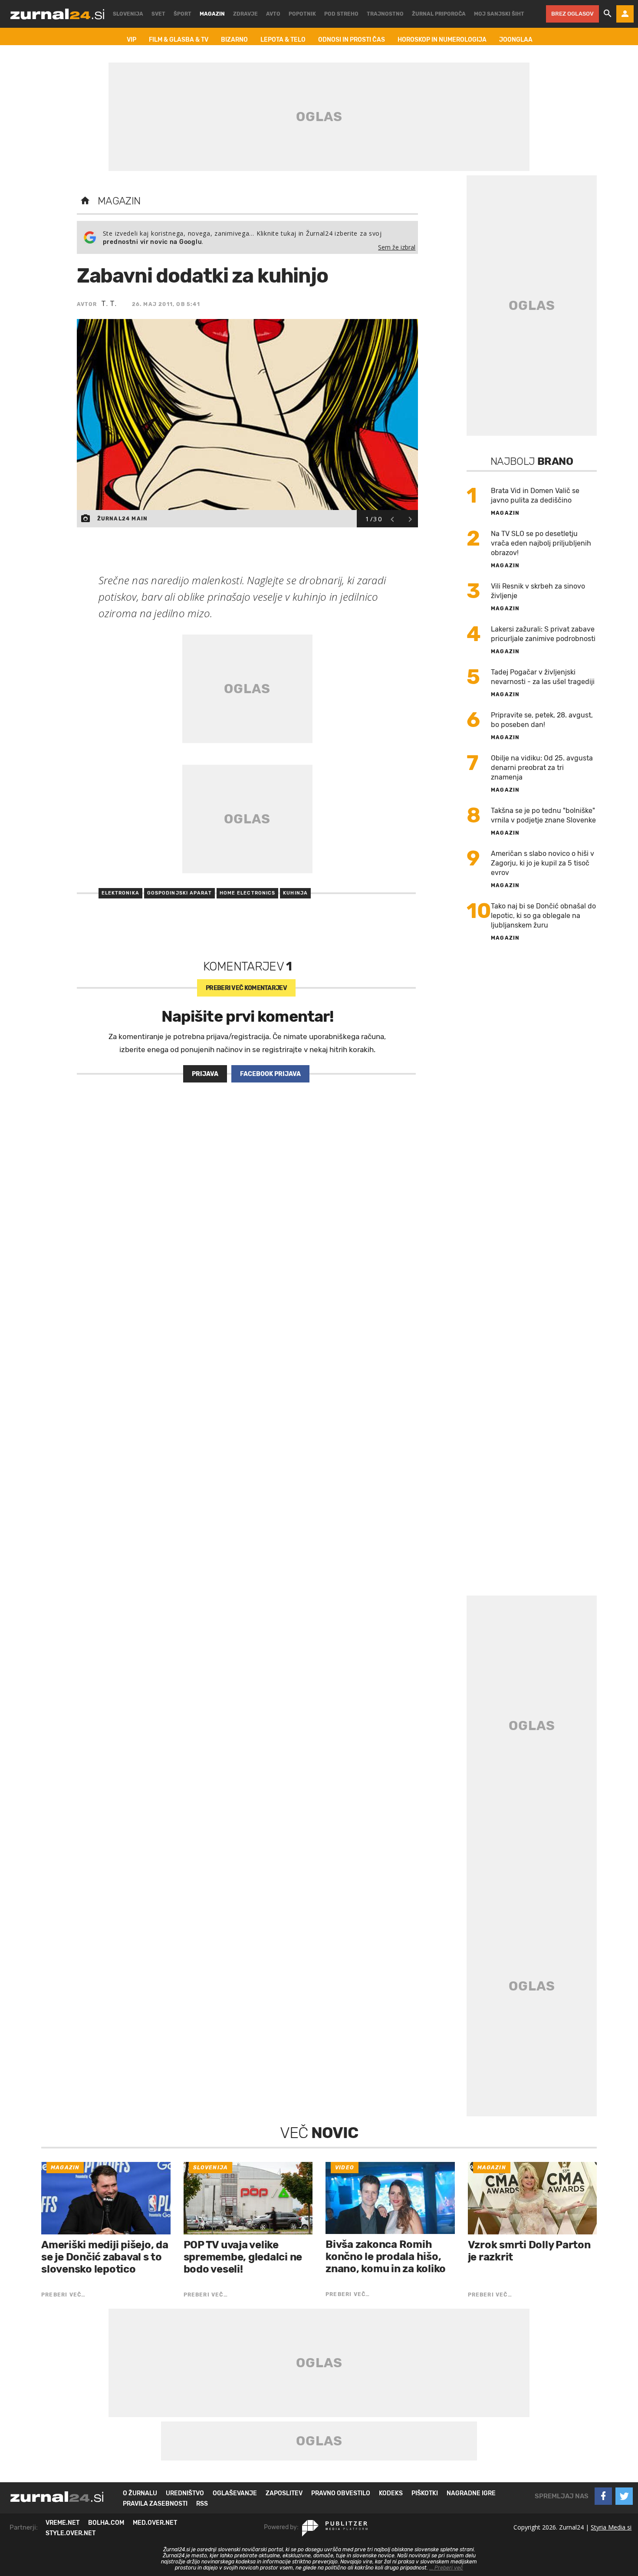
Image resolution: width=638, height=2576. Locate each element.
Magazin (119, 201)
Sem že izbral (397, 247)
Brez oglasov (572, 14)
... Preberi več (446, 2568)
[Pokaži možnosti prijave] (625, 14)
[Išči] (608, 14)
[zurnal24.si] (57, 14)
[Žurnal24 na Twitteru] (624, 2496)
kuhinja (295, 893)
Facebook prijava (270, 1074)
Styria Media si (611, 2527)
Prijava (205, 1074)
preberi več (246, 988)
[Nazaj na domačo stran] (85, 201)
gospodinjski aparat (179, 893)
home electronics (248, 893)
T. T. (109, 303)
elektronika (120, 893)
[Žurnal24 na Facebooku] (603, 2496)
